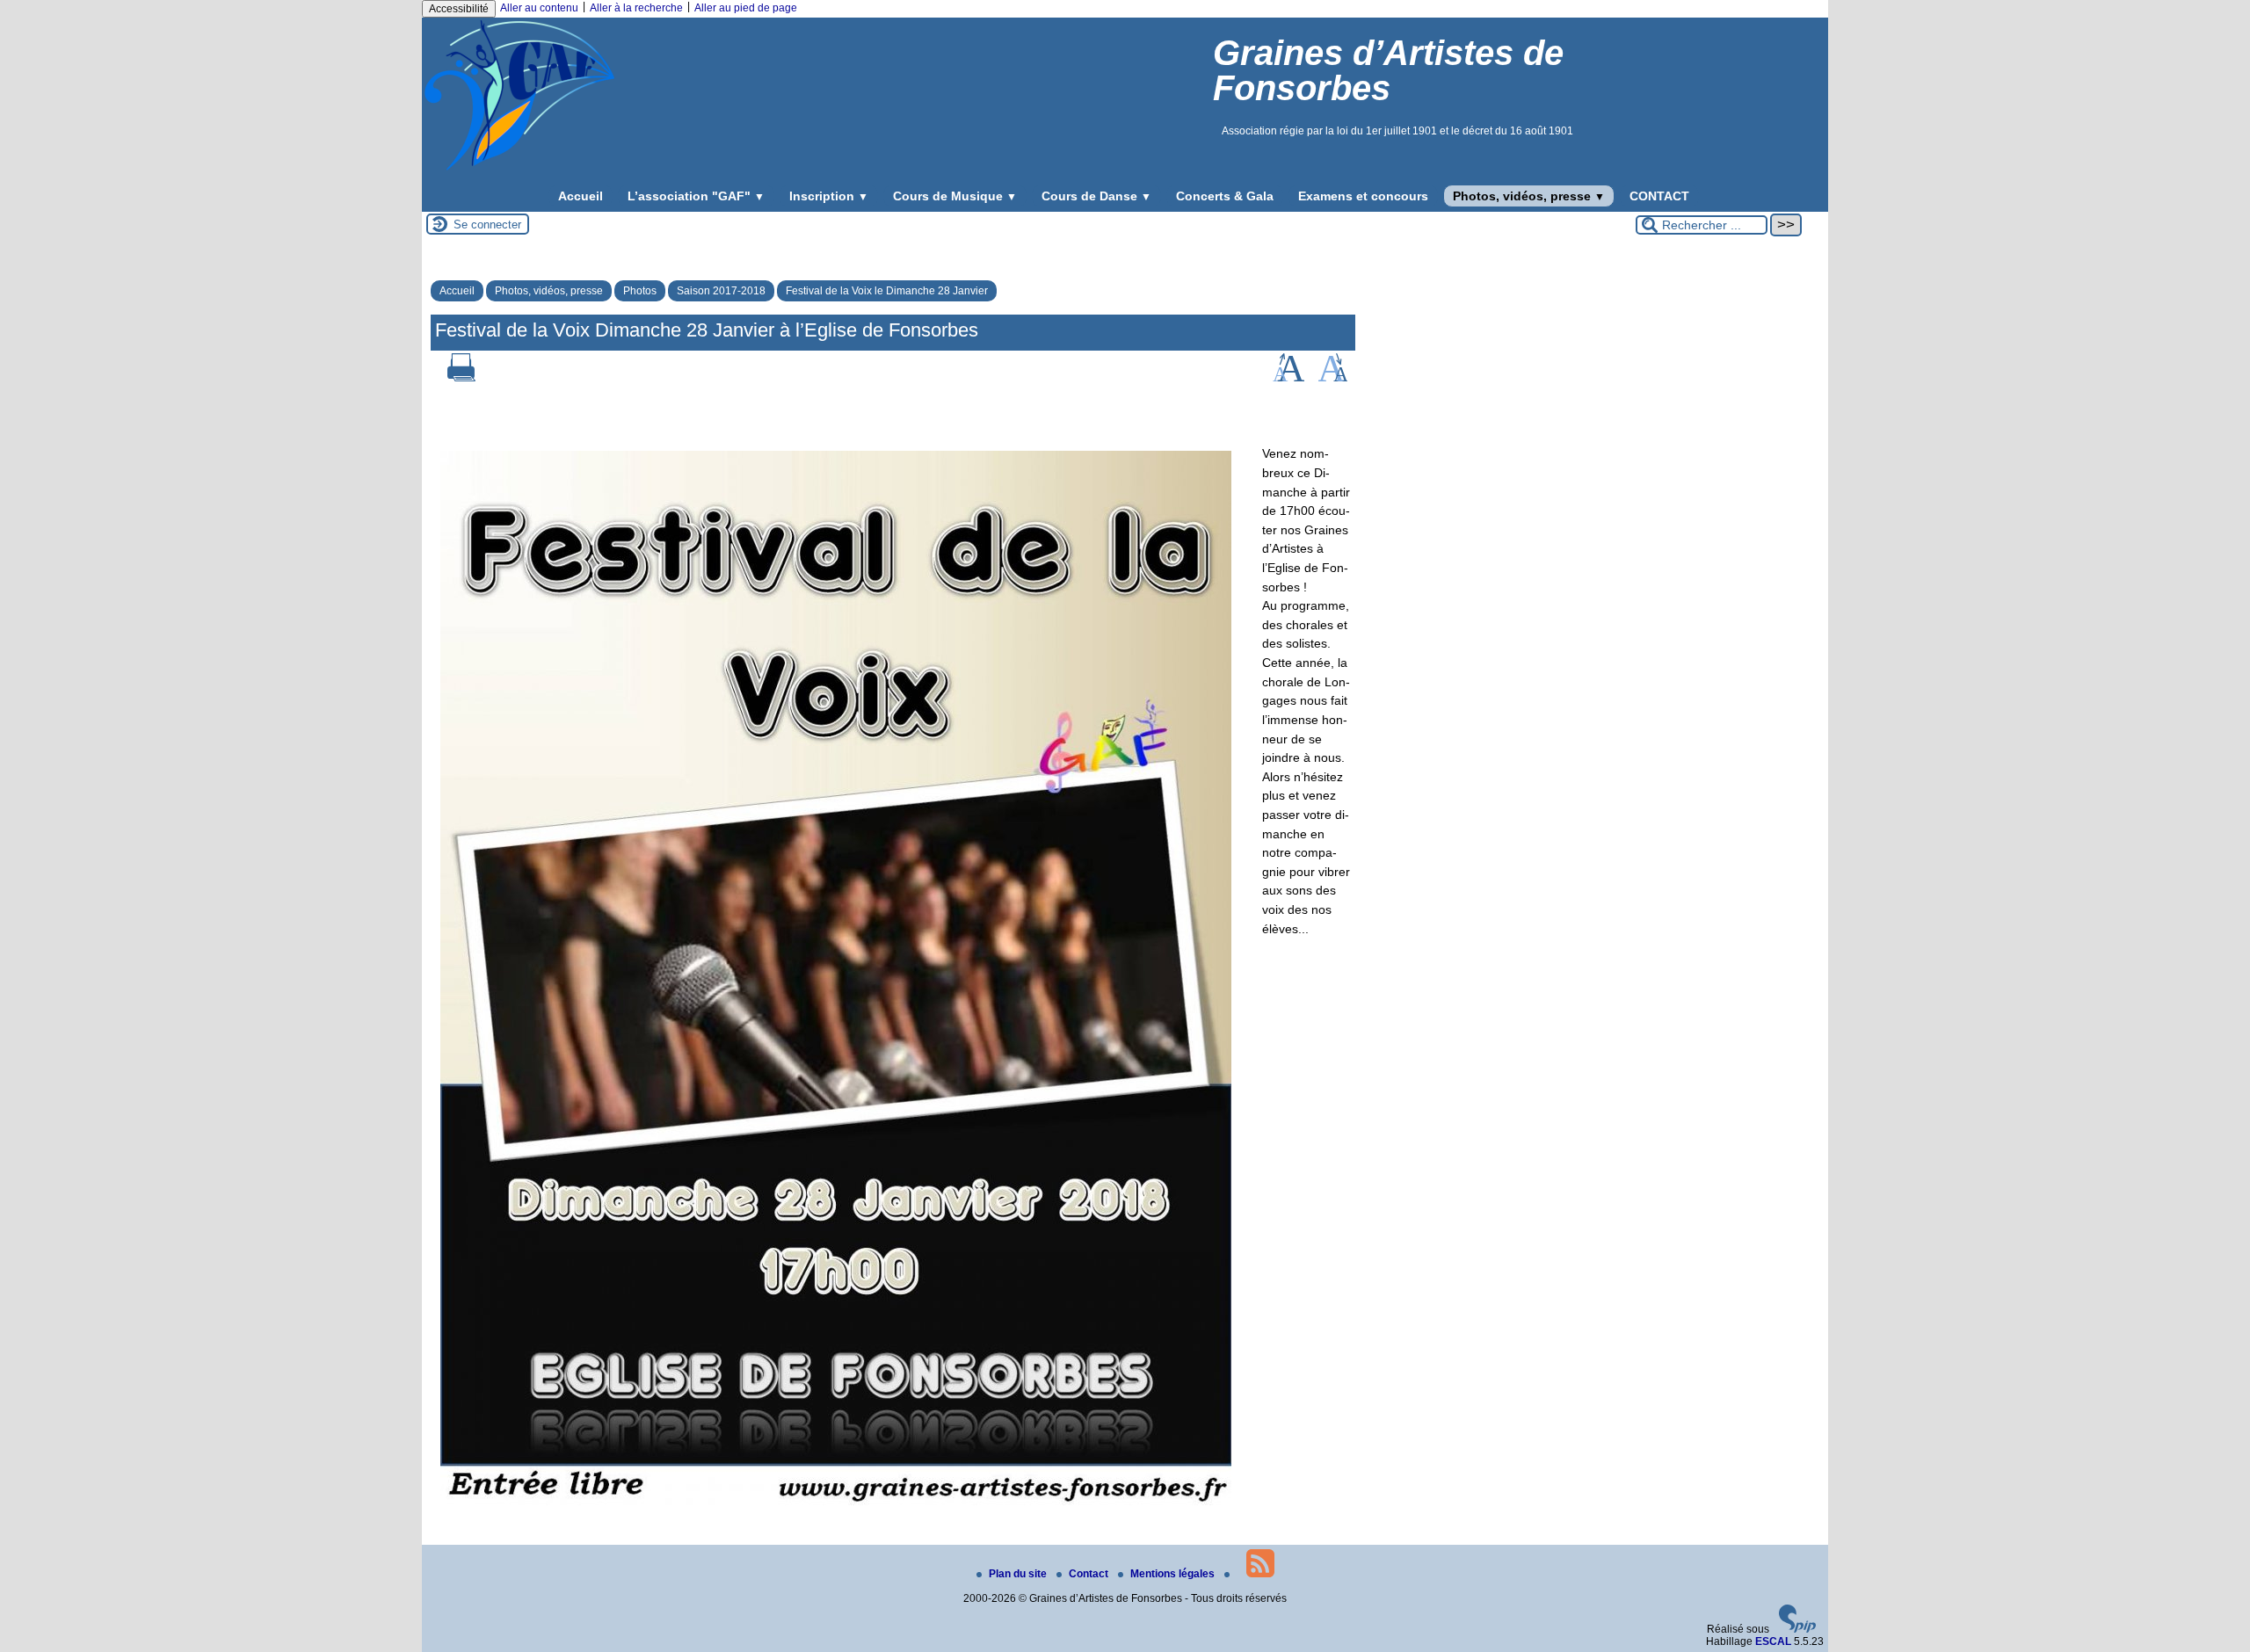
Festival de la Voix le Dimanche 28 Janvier (887, 291)
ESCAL (1773, 1641)
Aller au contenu (539, 8)
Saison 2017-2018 (721, 291)
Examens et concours (1363, 196)
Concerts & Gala (1225, 196)
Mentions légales (1174, 1574)
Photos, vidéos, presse (1529, 196)
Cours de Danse (1096, 196)
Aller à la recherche (636, 8)
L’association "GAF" (696, 196)
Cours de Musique (955, 196)
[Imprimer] (461, 378)
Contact (1090, 1574)
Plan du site (1019, 1574)
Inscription (829, 196)
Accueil (581, 196)
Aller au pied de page (746, 8)
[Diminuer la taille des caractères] (1333, 378)
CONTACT (1659, 196)
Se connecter (487, 225)
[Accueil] (519, 170)
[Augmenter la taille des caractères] (1288, 378)
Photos (640, 291)
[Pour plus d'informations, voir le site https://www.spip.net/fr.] (1797, 1629)
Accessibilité (459, 9)
